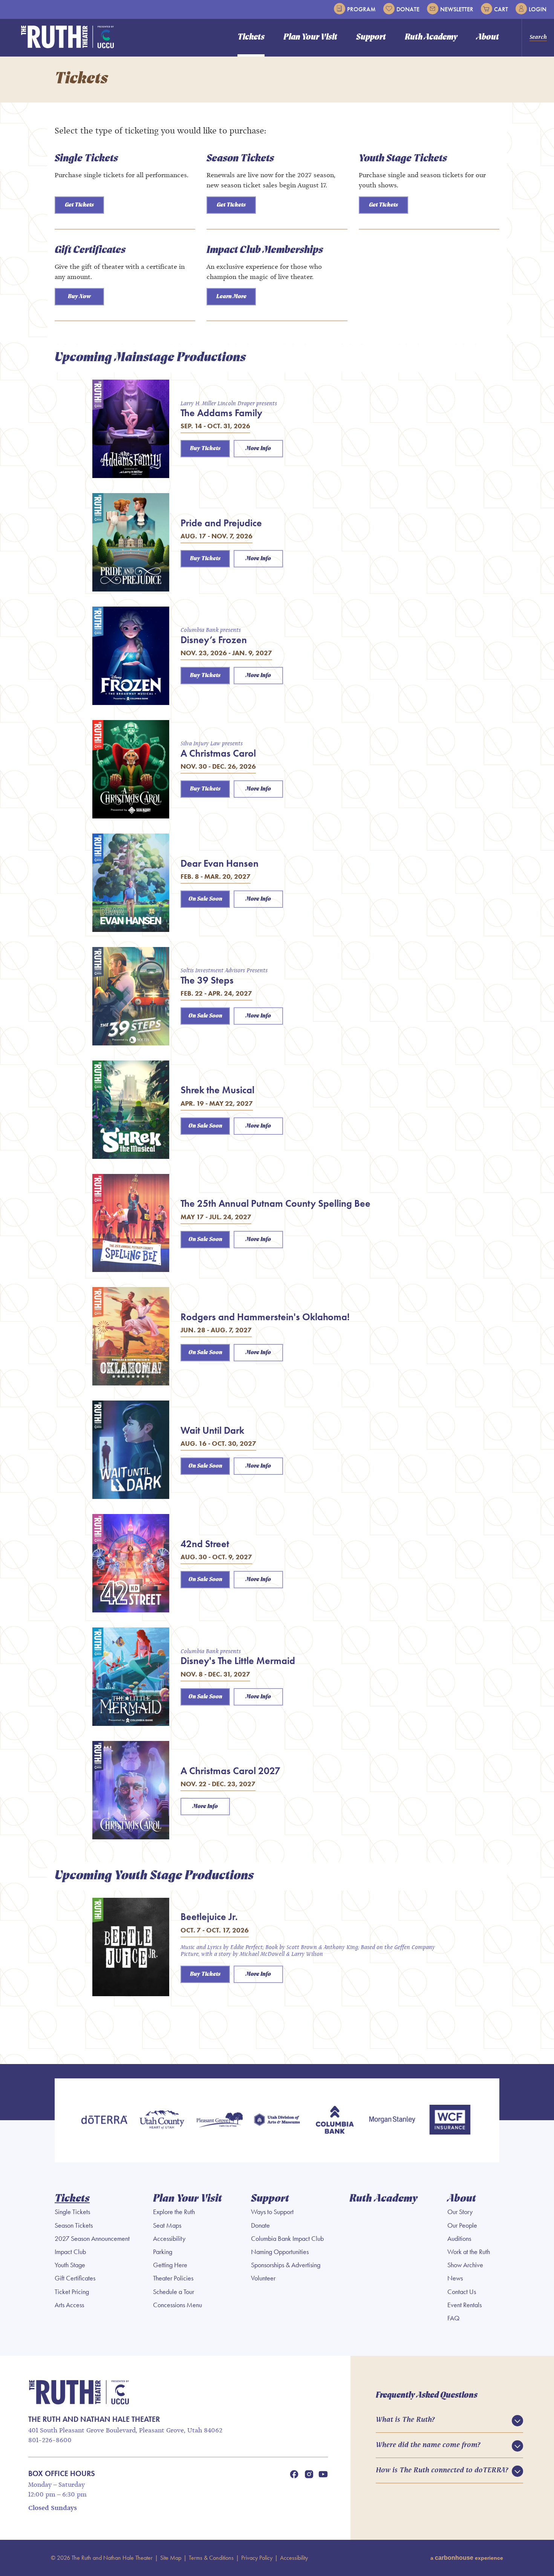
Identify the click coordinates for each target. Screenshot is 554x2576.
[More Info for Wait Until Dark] (131, 1450)
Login (538, 9)
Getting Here (170, 2265)
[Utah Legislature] (277, 2120)
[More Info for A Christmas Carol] (131, 769)
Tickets (251, 38)
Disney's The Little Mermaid (238, 1661)
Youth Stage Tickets (403, 159)
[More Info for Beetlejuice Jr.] (131, 1947)
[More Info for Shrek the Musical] (131, 1110)
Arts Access (69, 2305)
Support (371, 38)
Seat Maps (167, 2225)
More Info (258, 449)
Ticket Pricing (72, 2292)
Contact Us (462, 2292)
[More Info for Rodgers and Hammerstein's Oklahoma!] (131, 1336)
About (488, 38)
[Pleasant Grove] (220, 2120)
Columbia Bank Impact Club (287, 2239)
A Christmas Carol (218, 753)
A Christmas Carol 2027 (230, 1771)
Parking (163, 2252)
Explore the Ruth (174, 2212)
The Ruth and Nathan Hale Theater (68, 37)
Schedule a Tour (174, 2292)
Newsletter (457, 9)
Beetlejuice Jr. (209, 1917)
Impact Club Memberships (265, 250)
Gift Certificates (90, 250)
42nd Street (205, 1544)
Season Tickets (240, 159)
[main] (277, 1060)
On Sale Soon (205, 899)
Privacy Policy (257, 2558)
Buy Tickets (205, 449)
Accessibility (169, 2239)
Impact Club (70, 2252)
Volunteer (263, 2278)
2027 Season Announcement (92, 2239)
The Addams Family (221, 413)
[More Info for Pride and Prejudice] (131, 542)
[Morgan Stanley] (392, 2120)
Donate (408, 9)
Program (361, 9)
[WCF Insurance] (450, 2120)
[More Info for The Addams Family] (131, 429)
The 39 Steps (207, 980)
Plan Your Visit (310, 38)
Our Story (460, 2212)
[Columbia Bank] (334, 2120)
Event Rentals (464, 2305)
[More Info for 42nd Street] (131, 1563)
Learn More (231, 297)
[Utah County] (162, 2120)
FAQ (453, 2318)
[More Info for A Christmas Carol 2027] (131, 1790)
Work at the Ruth (469, 2252)
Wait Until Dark (212, 1430)
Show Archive (465, 2265)
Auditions (459, 2239)
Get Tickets (79, 205)
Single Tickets (86, 159)
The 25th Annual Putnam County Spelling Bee (275, 1203)
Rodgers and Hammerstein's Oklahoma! (265, 1317)
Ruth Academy (431, 38)
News (455, 2278)
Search (538, 37)
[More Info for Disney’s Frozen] (131, 656)
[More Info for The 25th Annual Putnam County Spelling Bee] (131, 1223)
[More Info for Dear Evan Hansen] (131, 883)
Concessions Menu (178, 2305)
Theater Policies (173, 2278)
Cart (501, 9)
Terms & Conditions (211, 2558)
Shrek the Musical (217, 1090)
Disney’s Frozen (214, 640)
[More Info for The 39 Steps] (131, 996)
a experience (467, 2558)
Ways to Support (272, 2212)
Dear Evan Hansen (220, 863)
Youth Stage (70, 2265)
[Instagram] (309, 2474)
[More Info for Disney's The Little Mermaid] (131, 1677)
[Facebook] (294, 2474)
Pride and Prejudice (221, 523)
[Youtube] (323, 2474)
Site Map (171, 2558)
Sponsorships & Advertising (286, 2265)
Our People (462, 2225)
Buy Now (79, 297)
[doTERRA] (104, 2120)
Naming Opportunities (280, 2252)
